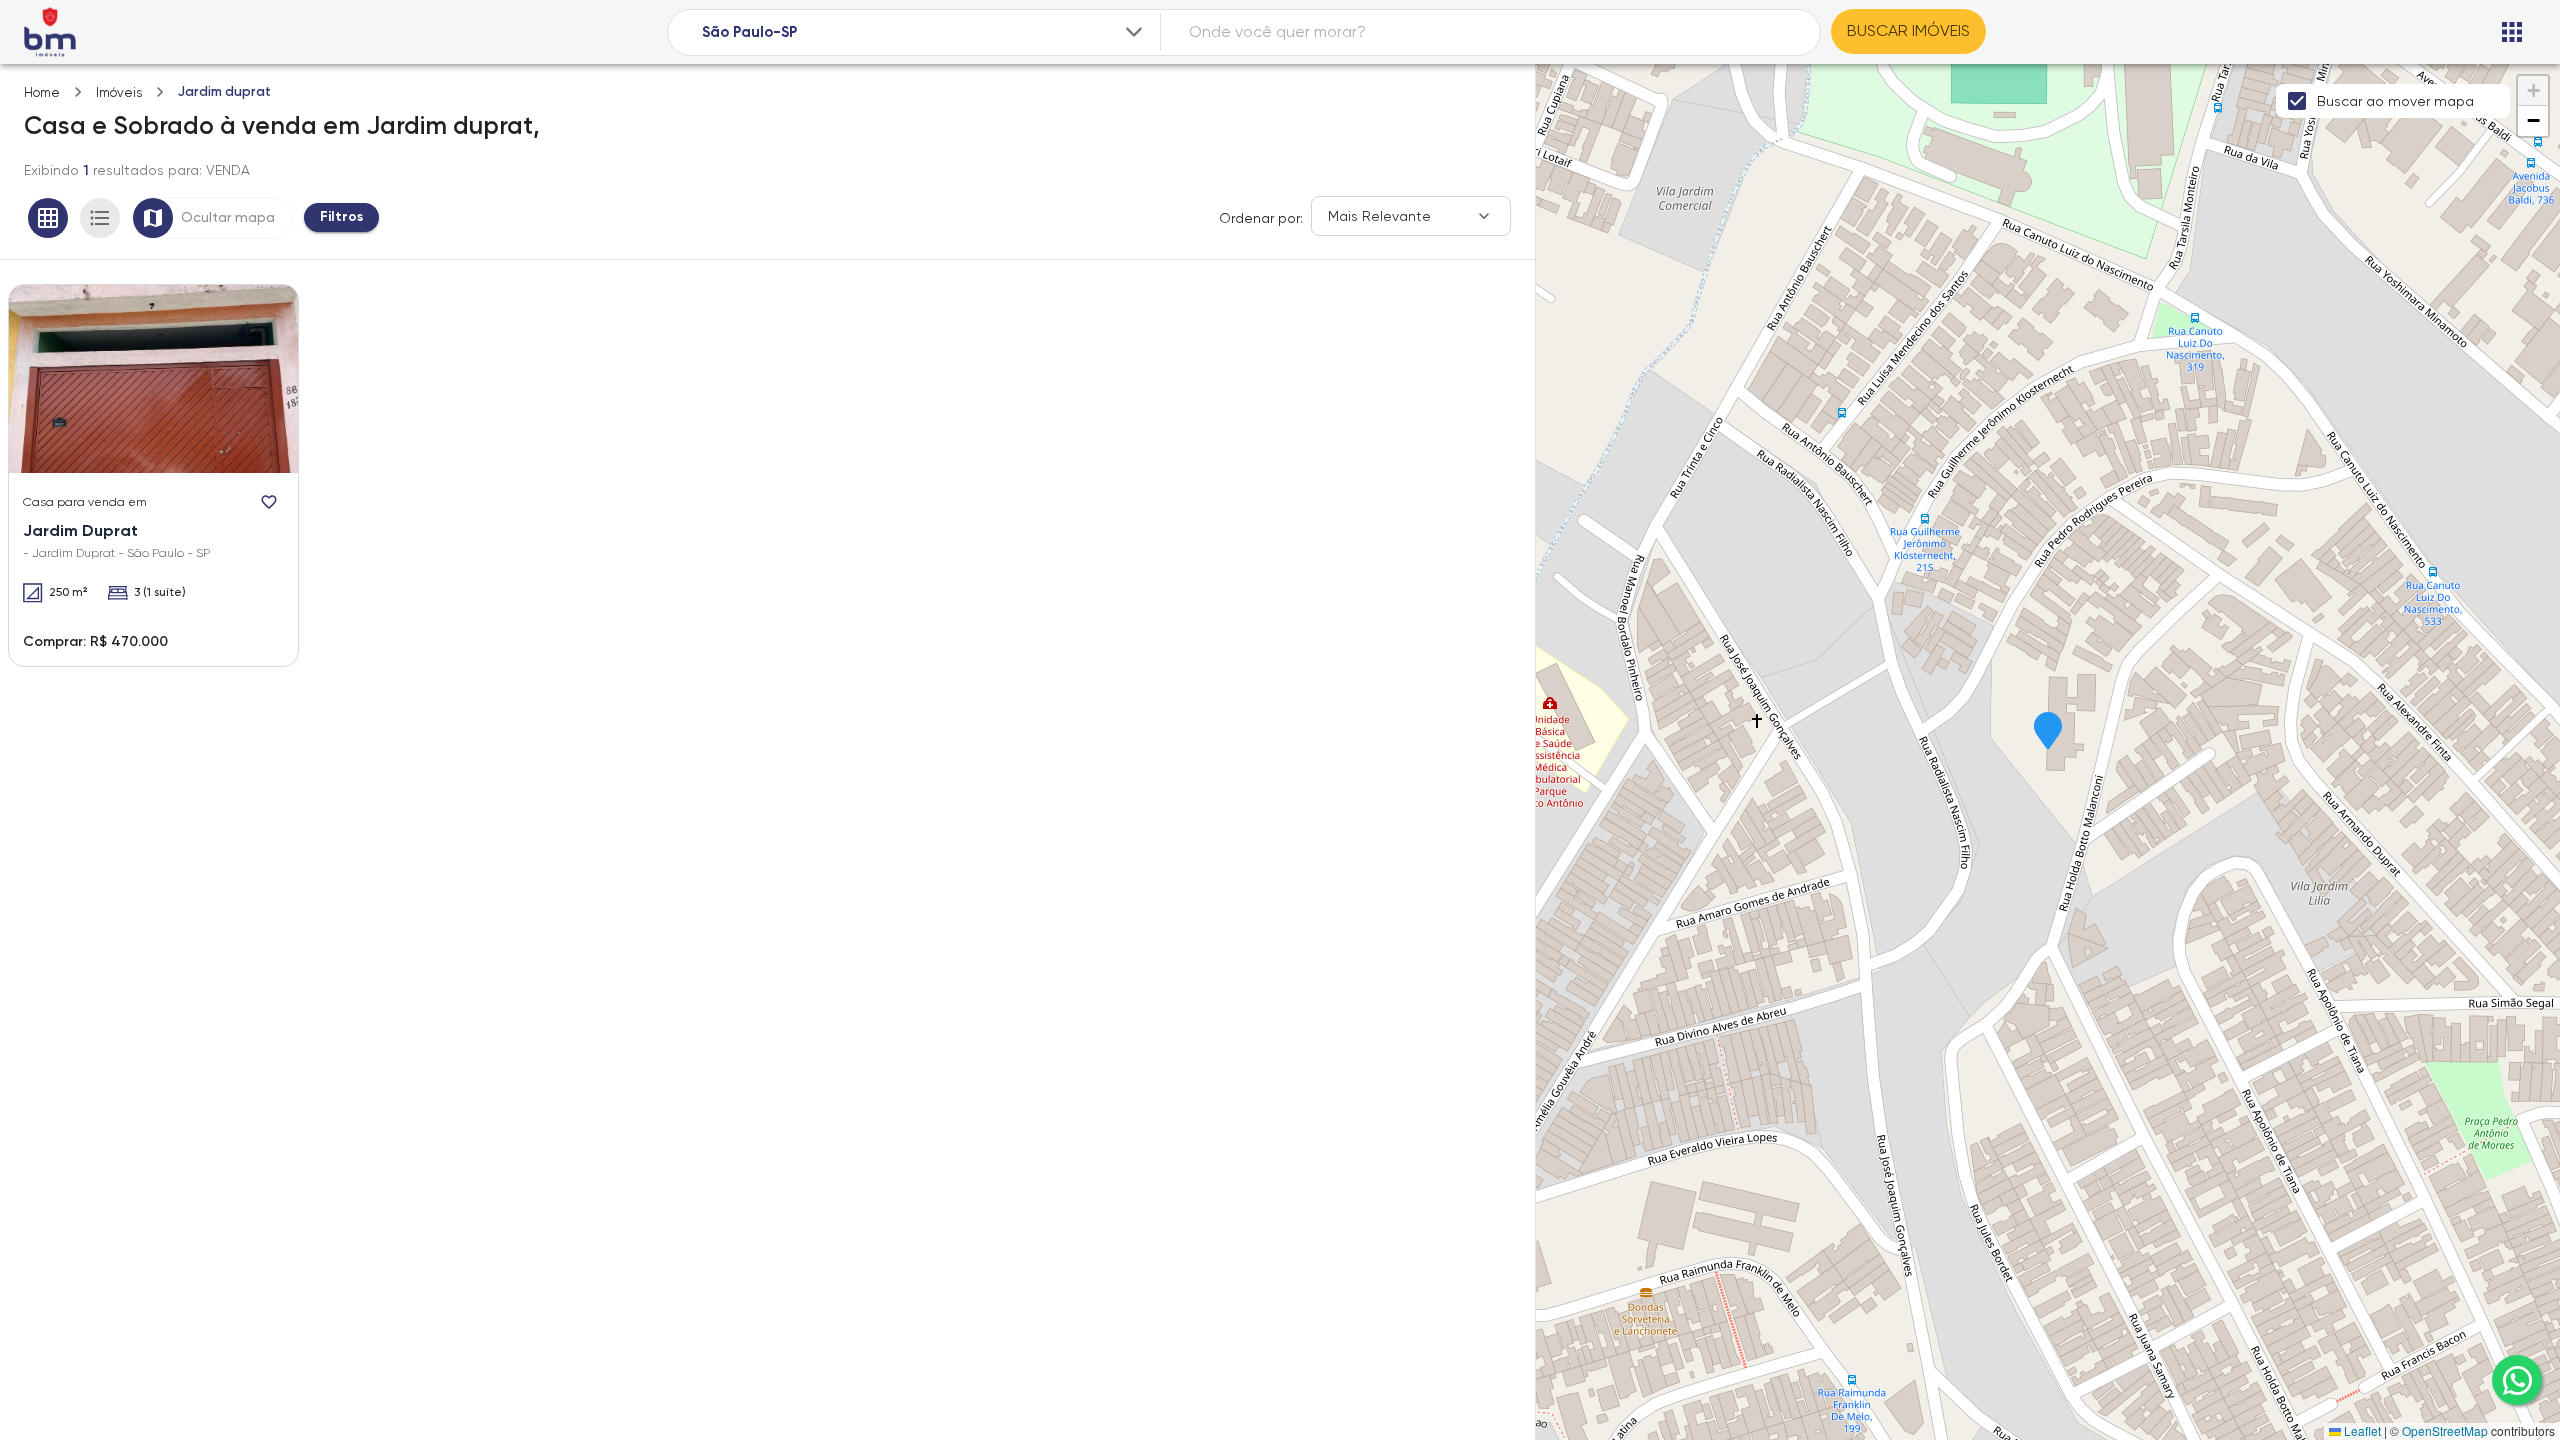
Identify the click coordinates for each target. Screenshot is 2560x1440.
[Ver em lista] (100, 218)
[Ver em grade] (48, 218)
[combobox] (924, 32)
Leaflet (2361, 1430)
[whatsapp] (2517, 1380)
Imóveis (119, 92)
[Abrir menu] (2512, 32)
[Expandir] (1134, 32)
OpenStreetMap (2445, 1430)
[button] (2048, 732)
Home (42, 92)
